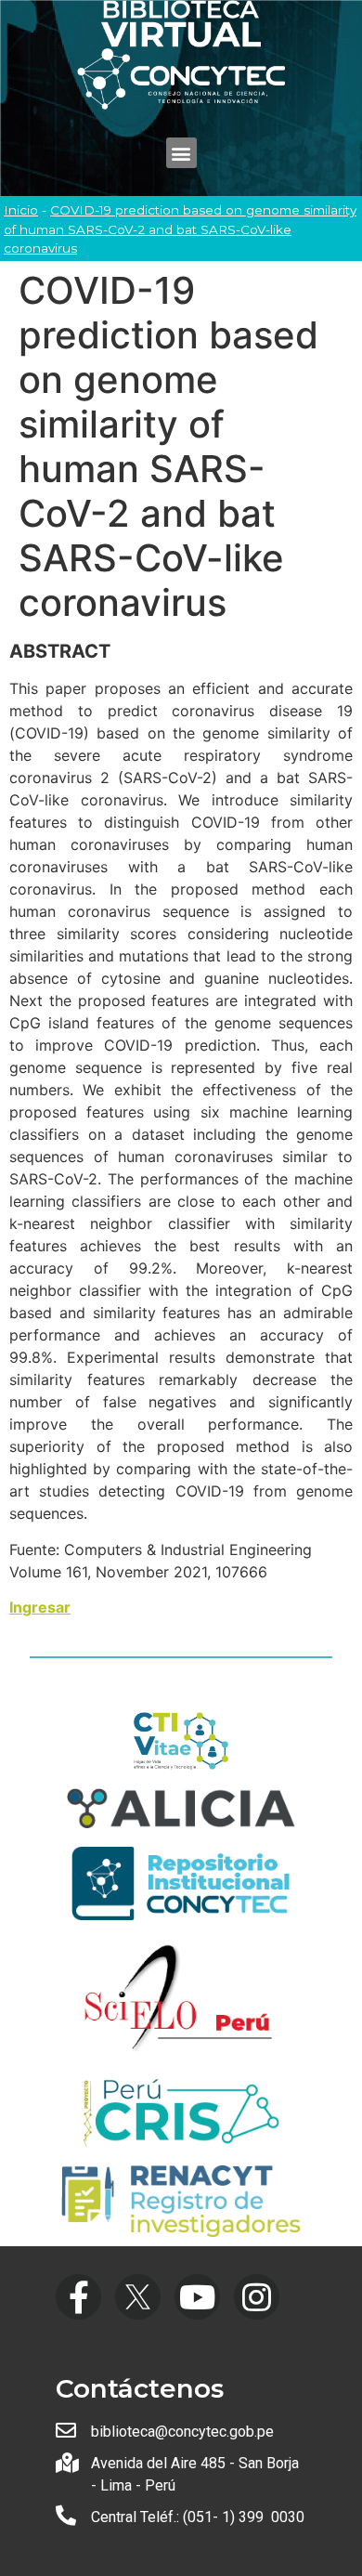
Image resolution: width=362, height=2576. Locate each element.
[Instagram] (257, 2297)
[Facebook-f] (78, 2297)
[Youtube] (197, 2297)
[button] (181, 153)
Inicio (21, 210)
